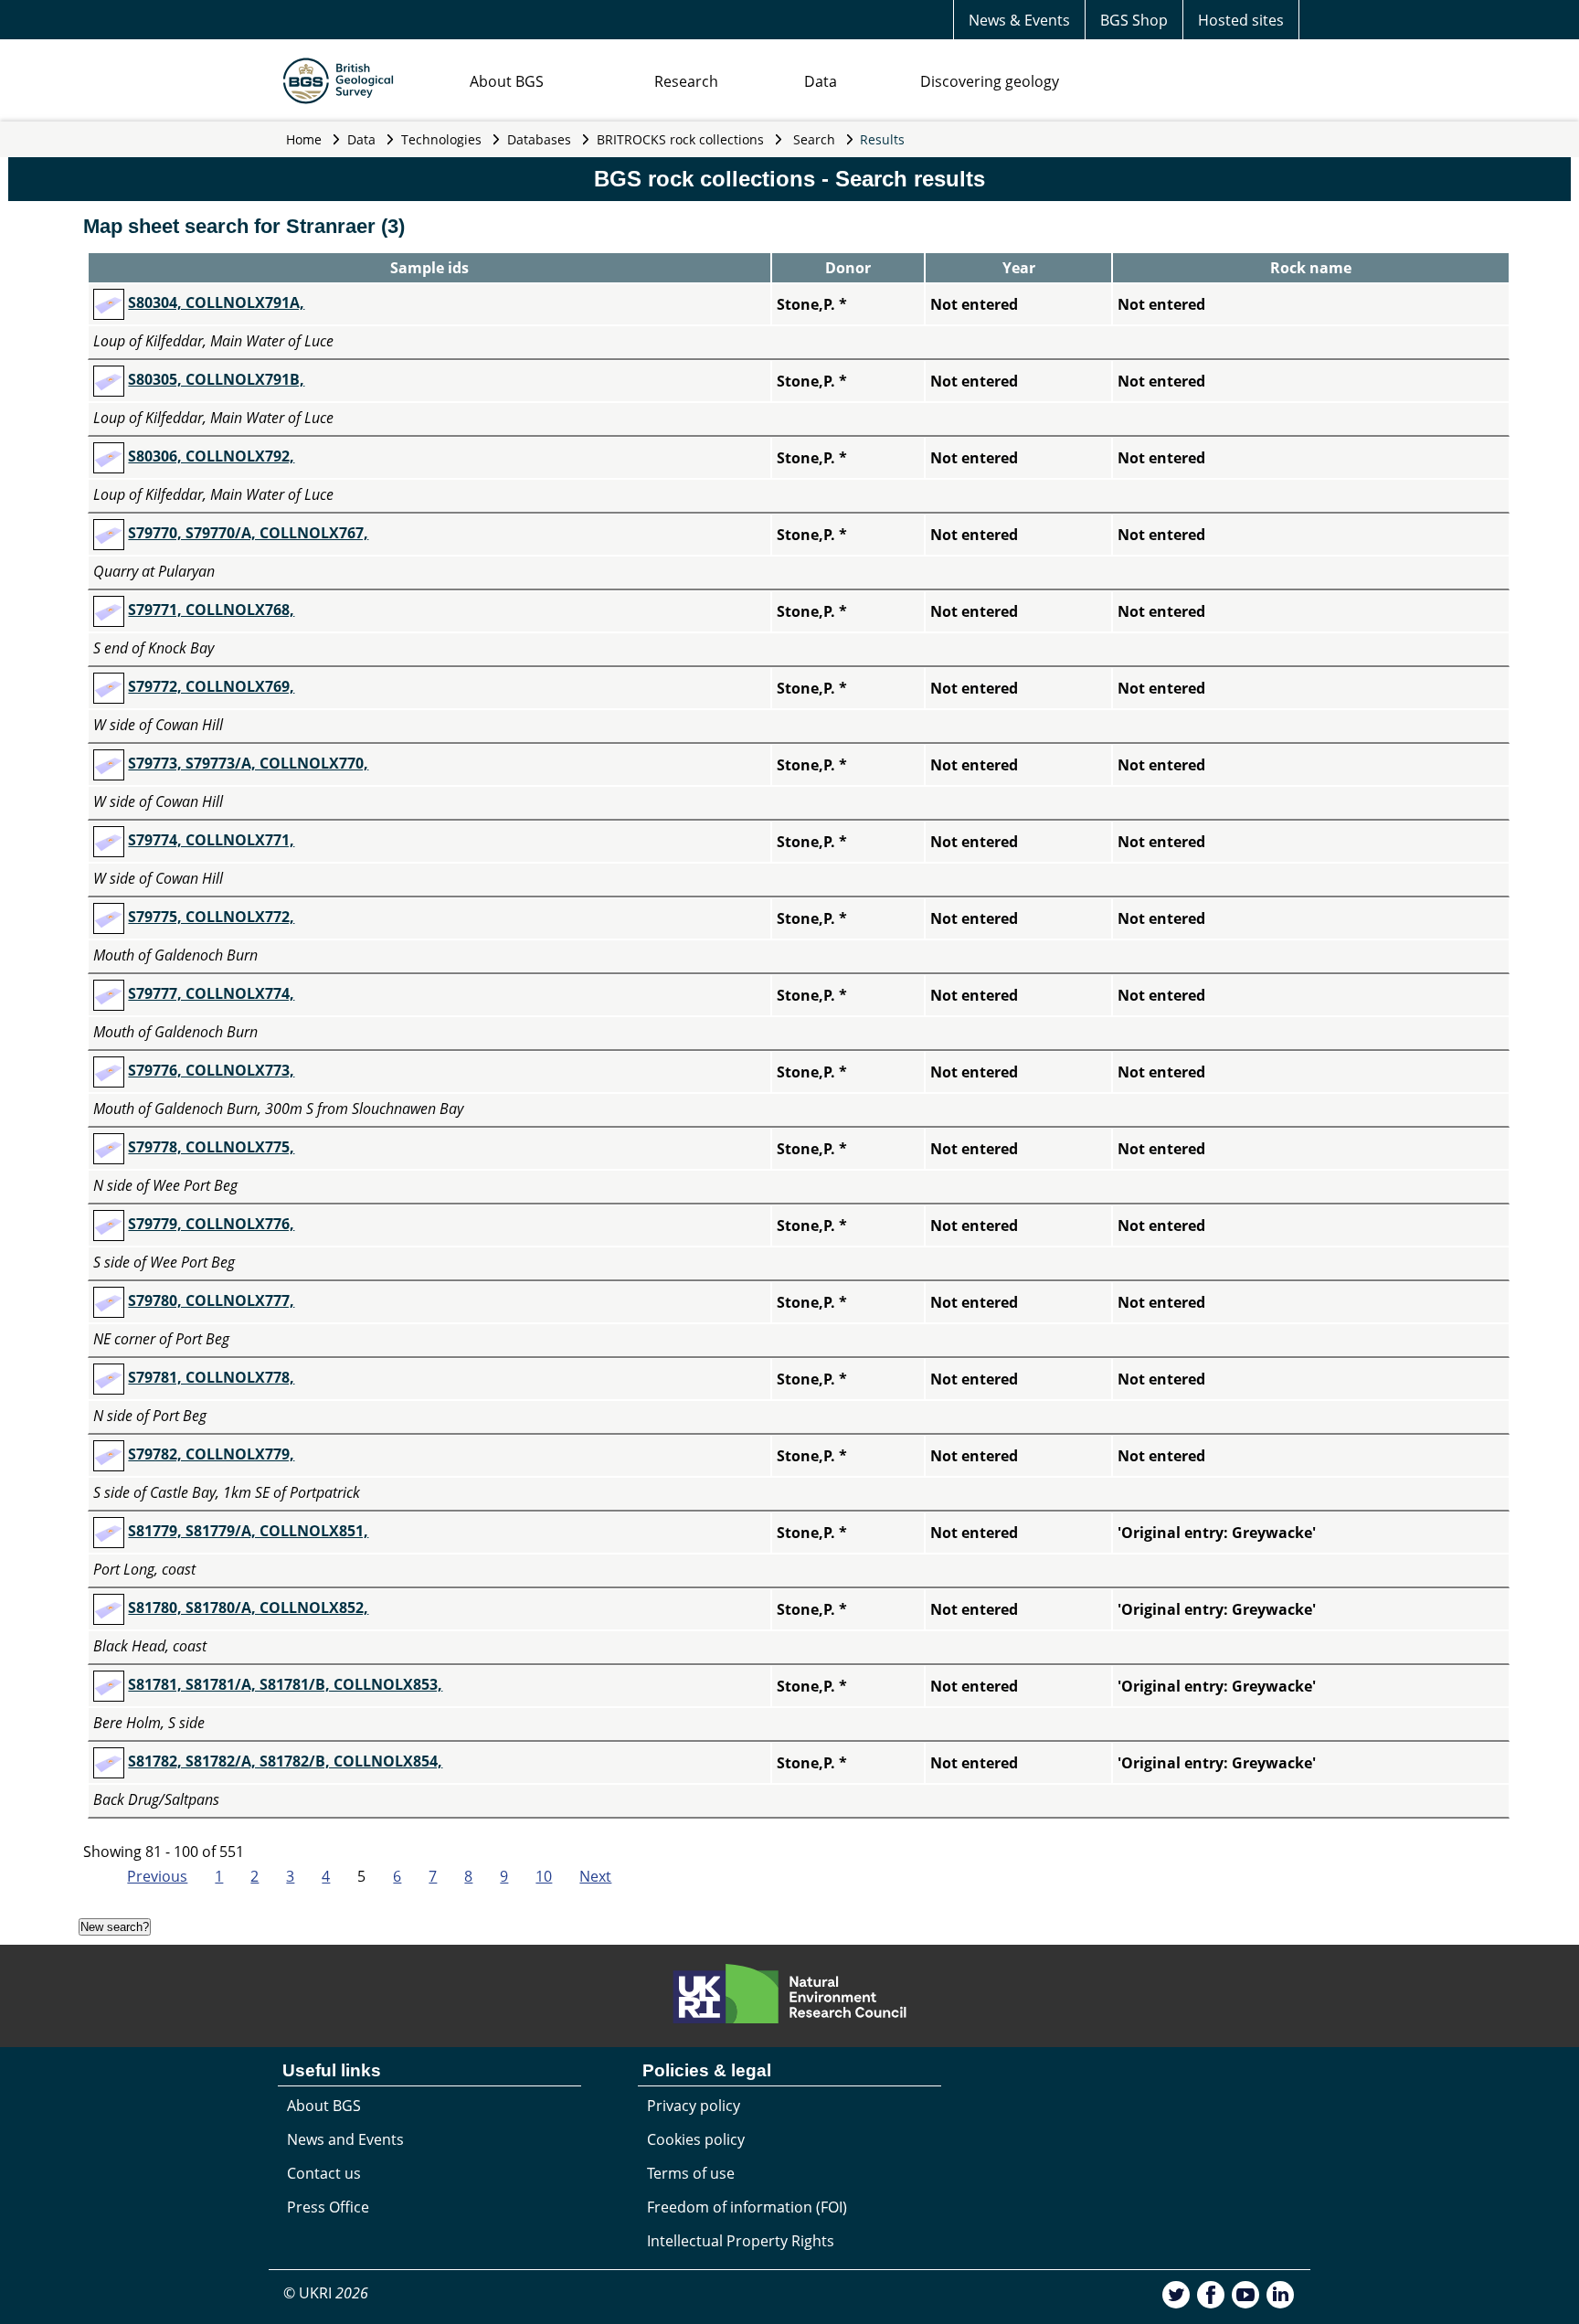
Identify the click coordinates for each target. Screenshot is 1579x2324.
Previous (157, 1876)
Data (821, 81)
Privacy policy (694, 2106)
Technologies (441, 139)
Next (595, 1876)
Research (686, 81)
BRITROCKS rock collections (680, 139)
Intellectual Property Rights (741, 2241)
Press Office (328, 2207)
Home (304, 139)
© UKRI (326, 2293)
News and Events (345, 2139)
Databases (539, 139)
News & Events (1019, 20)
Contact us (324, 2173)
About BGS (507, 81)
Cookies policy (696, 2139)
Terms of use (691, 2173)
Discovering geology (990, 81)
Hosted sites (1241, 20)
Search (814, 139)
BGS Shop (1134, 20)
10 (544, 1876)
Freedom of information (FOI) (747, 2207)
